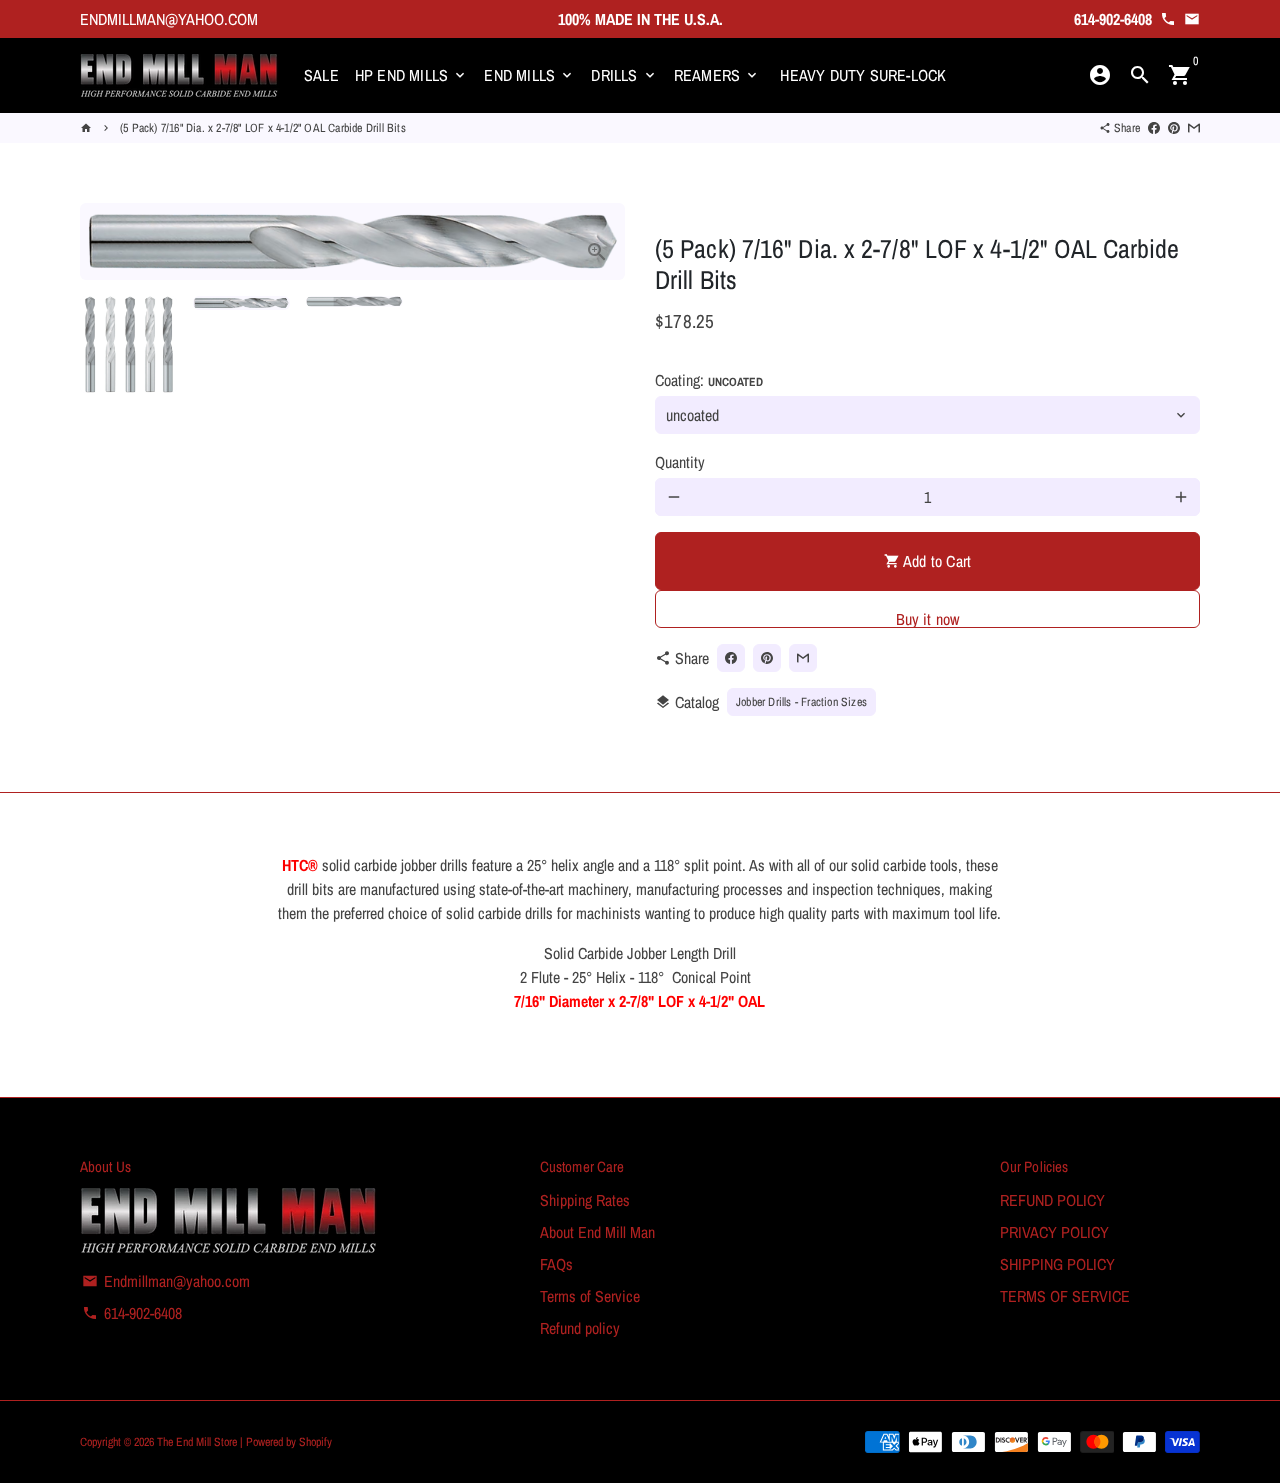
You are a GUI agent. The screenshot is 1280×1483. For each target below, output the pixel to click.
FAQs (556, 1264)
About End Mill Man (597, 1232)
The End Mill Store (198, 1442)
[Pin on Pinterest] (1174, 128)
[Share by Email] (1194, 128)
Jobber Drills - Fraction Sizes (801, 702)
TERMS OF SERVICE (1065, 1296)
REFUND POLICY (1052, 1200)
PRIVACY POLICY (1054, 1232)
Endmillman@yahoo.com (166, 1281)
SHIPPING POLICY (1057, 1264)
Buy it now (928, 618)
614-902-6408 (132, 1313)
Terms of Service (590, 1296)
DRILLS (624, 75)
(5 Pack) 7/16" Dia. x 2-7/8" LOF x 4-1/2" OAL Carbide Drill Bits (263, 128)
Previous (107, 242)
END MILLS (529, 75)
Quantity (680, 462)
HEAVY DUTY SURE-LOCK (863, 75)
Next (598, 242)
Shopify (315, 1442)
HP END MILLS (412, 75)
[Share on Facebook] (1154, 128)
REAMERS (717, 75)
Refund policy (580, 1328)
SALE (321, 75)
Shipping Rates (585, 1200)
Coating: (709, 380)
